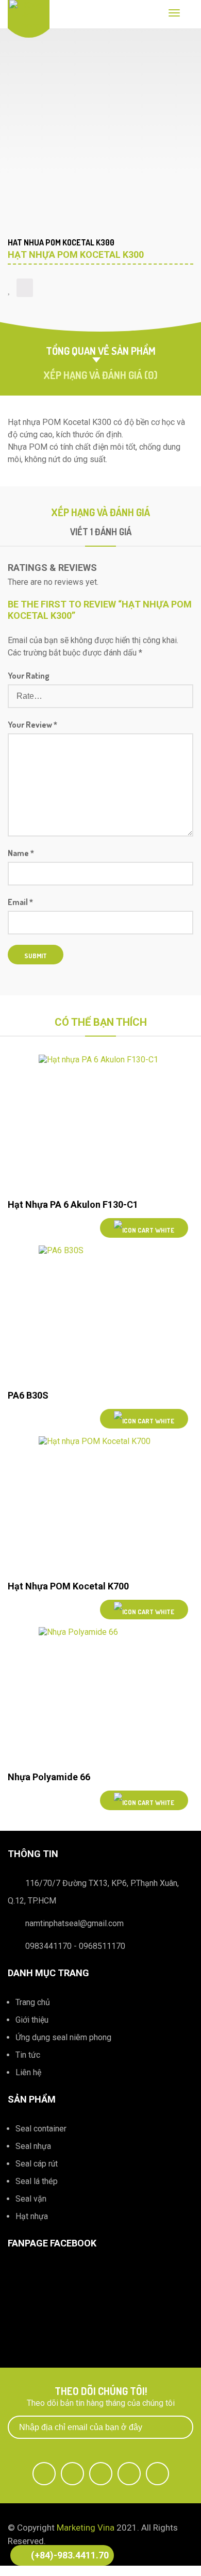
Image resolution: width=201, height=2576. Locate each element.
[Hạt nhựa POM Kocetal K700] (100, 1505)
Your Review (32, 725)
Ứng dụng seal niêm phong (63, 2037)
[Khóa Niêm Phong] (29, 15)
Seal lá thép (37, 2181)
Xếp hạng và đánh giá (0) (100, 375)
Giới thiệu (32, 2020)
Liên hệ (28, 2072)
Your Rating (29, 676)
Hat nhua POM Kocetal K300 (61, 242)
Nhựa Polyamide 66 (49, 1777)
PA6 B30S (28, 1395)
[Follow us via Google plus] (101, 2474)
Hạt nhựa (32, 2216)
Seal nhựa (33, 2146)
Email (20, 902)
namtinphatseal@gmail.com (74, 1923)
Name (21, 853)
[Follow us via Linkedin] (129, 2474)
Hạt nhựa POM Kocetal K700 (68, 1586)
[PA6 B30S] (100, 1314)
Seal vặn (31, 2199)
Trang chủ (33, 2002)
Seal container (41, 2129)
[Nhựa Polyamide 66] (100, 1695)
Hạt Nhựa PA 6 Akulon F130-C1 (73, 1204)
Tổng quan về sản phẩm (101, 351)
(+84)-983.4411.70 (70, 2555)
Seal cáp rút (37, 2164)
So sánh (25, 288)
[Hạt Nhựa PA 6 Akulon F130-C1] (100, 1123)
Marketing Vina (86, 2528)
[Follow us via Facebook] (44, 2474)
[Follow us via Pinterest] (157, 2474)
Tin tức (28, 2055)
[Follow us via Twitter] (72, 2474)
